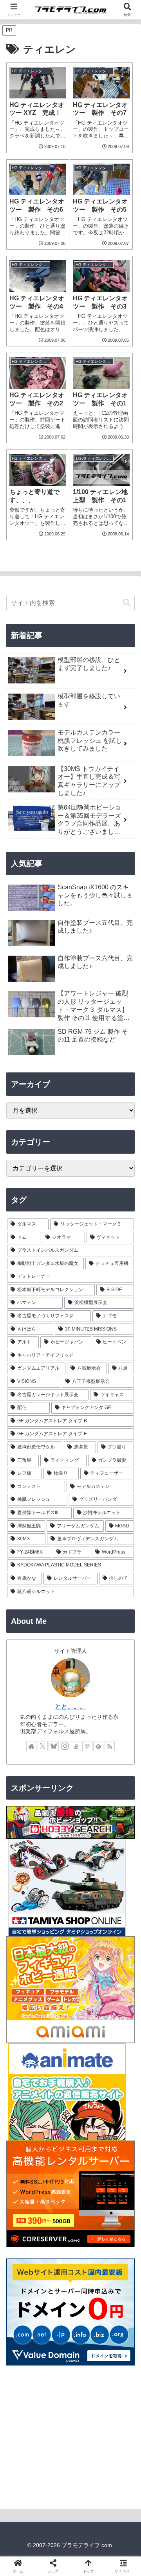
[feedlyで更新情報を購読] (98, 1746)
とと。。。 (70, 1706)
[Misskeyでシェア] (117, 2165)
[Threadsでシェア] (55, 2186)
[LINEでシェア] (117, 2186)
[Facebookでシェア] (23, 2186)
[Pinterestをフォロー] (87, 1746)
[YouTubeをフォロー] (76, 1746)
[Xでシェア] (23, 2165)
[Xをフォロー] (43, 1746)
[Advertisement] (70, 2437)
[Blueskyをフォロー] (54, 1746)
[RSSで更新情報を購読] (110, 1746)
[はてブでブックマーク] (86, 2186)
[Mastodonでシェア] (55, 2165)
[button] (127, 603)
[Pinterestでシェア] (39, 2208)
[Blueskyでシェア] (86, 2165)
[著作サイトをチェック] (31, 1746)
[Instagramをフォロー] (65, 1746)
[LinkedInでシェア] (70, 2208)
